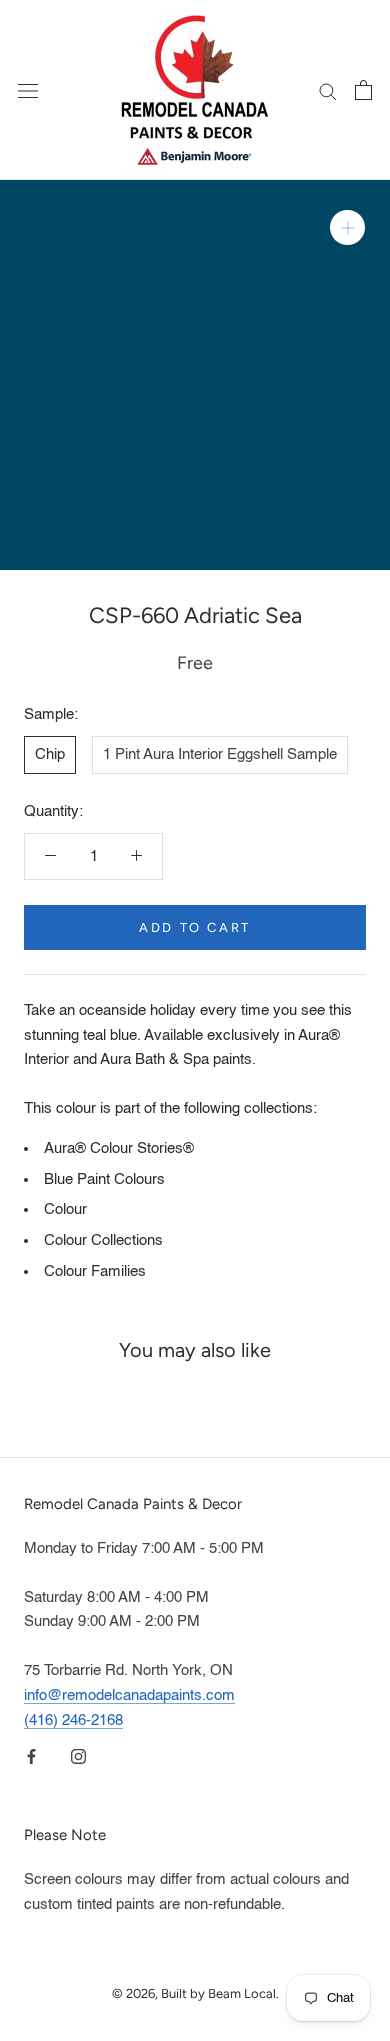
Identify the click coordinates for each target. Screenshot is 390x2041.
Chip (50, 754)
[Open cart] (363, 90)
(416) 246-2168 (73, 1720)
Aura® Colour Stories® (119, 1148)
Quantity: (53, 811)
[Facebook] (31, 1756)
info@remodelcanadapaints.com (129, 1695)
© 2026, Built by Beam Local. (195, 1993)
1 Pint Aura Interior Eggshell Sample (220, 754)
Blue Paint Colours (104, 1179)
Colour (65, 1209)
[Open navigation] (28, 89)
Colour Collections (103, 1240)
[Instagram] (78, 1756)
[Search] (328, 90)
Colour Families (95, 1271)
